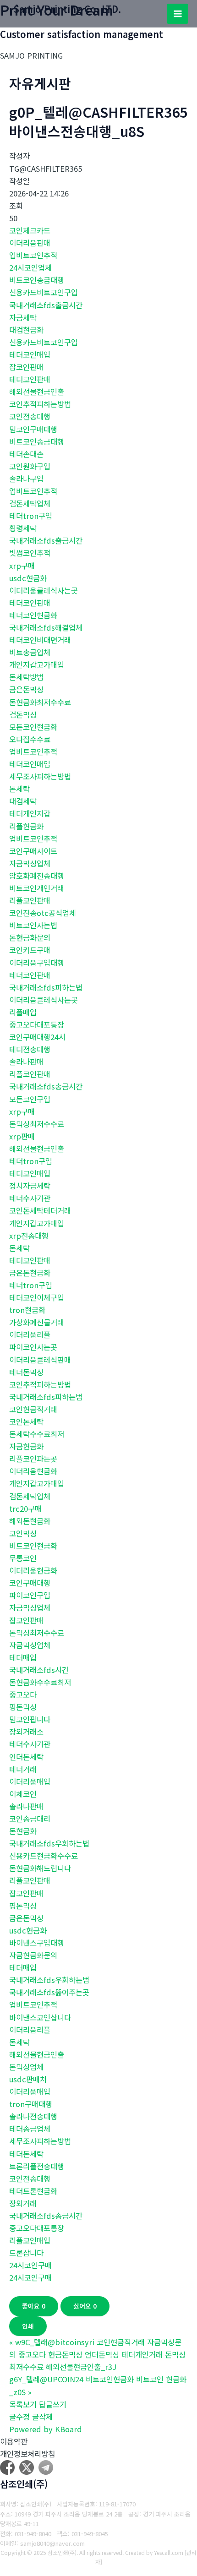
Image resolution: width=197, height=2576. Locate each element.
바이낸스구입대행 (37, 1943)
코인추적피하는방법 (40, 404)
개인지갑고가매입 (37, 664)
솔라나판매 (26, 1062)
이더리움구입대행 (37, 963)
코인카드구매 (30, 950)
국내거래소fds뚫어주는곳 (49, 1992)
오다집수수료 (30, 739)
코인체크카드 (30, 230)
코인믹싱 (23, 1533)
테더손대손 (26, 454)
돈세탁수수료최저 (37, 1434)
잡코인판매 (26, 367)
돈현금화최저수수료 (40, 702)
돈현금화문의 (30, 937)
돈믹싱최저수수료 (37, 1124)
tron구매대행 (31, 2104)
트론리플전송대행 (37, 2166)
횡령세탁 (23, 528)
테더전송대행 (30, 1049)
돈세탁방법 (26, 677)
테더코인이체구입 (37, 1297)
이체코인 (23, 1794)
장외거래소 (26, 1732)
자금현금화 (26, 1446)
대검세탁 (23, 801)
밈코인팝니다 (30, 1719)
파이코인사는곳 (33, 1347)
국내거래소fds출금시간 (46, 305)
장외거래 (23, 2203)
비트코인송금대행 (37, 280)
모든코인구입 (30, 1099)
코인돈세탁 (26, 1421)
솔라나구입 (26, 479)
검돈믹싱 (23, 714)
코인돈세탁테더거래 (40, 1210)
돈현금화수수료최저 (40, 1682)
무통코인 (23, 1558)
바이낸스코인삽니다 (40, 2017)
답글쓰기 (53, 2404)
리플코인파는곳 (33, 1459)
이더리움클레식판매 (40, 1360)
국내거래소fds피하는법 (46, 987)
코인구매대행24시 (37, 1037)
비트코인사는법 (33, 925)
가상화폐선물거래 (37, 1322)
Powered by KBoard (46, 2429)
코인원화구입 (30, 466)
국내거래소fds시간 (39, 1670)
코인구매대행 (30, 1583)
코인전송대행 (30, 416)
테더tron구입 (31, 516)
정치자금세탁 (30, 1186)
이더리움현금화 (33, 1471)
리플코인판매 (30, 900)
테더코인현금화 (33, 615)
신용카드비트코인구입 (44, 292)
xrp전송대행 (29, 1236)
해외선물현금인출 (37, 392)
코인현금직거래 (33, 1409)
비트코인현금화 (33, 1546)
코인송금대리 (30, 1819)
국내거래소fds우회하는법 (49, 1843)
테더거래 (23, 1769)
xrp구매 (22, 566)
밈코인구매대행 (33, 429)
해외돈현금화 (30, 1521)
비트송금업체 (30, 652)
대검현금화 (26, 330)
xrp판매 (22, 1136)
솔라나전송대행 (33, 2116)
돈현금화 (23, 1831)
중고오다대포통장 (37, 1024)
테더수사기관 (30, 1198)
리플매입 (23, 1012)
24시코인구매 (30, 2265)
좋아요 (34, 2306)
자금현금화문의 (33, 1955)
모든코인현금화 (33, 727)
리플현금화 (26, 826)
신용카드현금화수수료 (44, 1856)
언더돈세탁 (26, 1757)
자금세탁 (23, 317)
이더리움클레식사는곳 (44, 590)
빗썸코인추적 (30, 553)
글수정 (19, 2417)
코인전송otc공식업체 (43, 913)
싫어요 (85, 2306)
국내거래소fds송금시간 (46, 1086)
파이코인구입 (30, 1595)
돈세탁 (19, 789)
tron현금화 (27, 1310)
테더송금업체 (30, 2129)
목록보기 (23, 2404)
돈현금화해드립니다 (40, 1868)
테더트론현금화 (33, 2191)
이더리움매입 (30, 1781)
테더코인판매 (30, 379)
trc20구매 (25, 1509)
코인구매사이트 (33, 851)
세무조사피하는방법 (40, 776)
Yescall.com (169, 2552)
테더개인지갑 (30, 813)
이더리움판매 (30, 243)
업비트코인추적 (33, 255)
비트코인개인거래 (37, 888)
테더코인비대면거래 (40, 640)
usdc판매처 (28, 2079)
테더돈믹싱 (26, 1372)
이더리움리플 (30, 1334)
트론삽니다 (26, 2253)
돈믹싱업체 (26, 2067)
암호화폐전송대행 (37, 876)
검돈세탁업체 (30, 503)
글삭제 (42, 2417)
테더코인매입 (30, 354)
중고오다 (23, 1694)
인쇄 (28, 2326)
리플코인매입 (30, 2240)
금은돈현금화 (30, 1273)
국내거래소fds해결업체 (46, 627)
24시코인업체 (30, 267)
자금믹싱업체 (30, 863)
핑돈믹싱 (23, 1707)
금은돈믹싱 (26, 689)
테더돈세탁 (26, 2154)
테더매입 (23, 1657)
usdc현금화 (28, 578)
